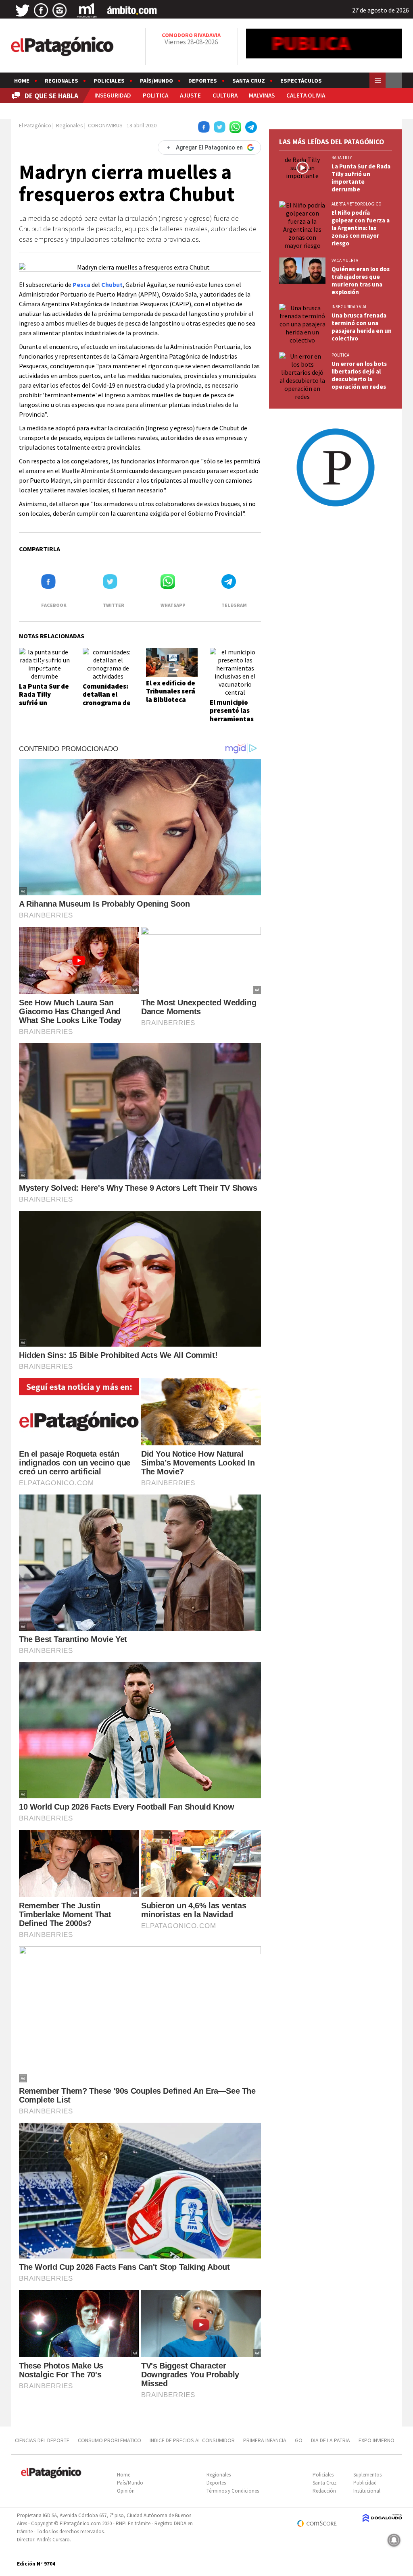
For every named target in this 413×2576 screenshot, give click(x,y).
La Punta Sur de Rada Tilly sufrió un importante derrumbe (44, 703)
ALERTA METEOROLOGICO (357, 204)
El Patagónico (35, 125)
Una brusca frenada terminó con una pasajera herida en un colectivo (362, 327)
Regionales (62, 81)
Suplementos (367, 2475)
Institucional (367, 2491)
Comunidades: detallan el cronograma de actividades (107, 698)
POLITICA (155, 95)
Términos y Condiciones (233, 2491)
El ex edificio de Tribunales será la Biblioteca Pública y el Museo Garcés (171, 700)
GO (299, 2440)
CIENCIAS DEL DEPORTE (42, 2440)
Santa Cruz (249, 81)
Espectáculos (301, 81)
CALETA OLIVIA (306, 95)
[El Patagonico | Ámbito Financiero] (132, 10)
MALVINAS (262, 95)
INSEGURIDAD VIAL (349, 307)
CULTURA (225, 95)
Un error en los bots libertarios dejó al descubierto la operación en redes (359, 375)
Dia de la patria (331, 2440)
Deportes (203, 81)
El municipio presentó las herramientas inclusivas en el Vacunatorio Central (234, 723)
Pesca (81, 284)
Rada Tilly (342, 158)
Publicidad (365, 2483)
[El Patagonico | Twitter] (23, 10)
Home (22, 81)
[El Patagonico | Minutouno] (87, 10)
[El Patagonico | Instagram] (60, 10)
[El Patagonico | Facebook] (41, 10)
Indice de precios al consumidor (192, 2440)
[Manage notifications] (394, 2540)
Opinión (126, 2491)
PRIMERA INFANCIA (265, 2440)
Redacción (324, 2491)
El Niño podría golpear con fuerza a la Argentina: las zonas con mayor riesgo (361, 228)
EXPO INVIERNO (376, 2440)
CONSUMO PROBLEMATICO (110, 2440)
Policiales (109, 81)
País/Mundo (156, 81)
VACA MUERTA (345, 260)
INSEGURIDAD (113, 95)
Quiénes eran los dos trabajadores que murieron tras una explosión (361, 280)
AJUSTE (190, 95)
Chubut (112, 284)
